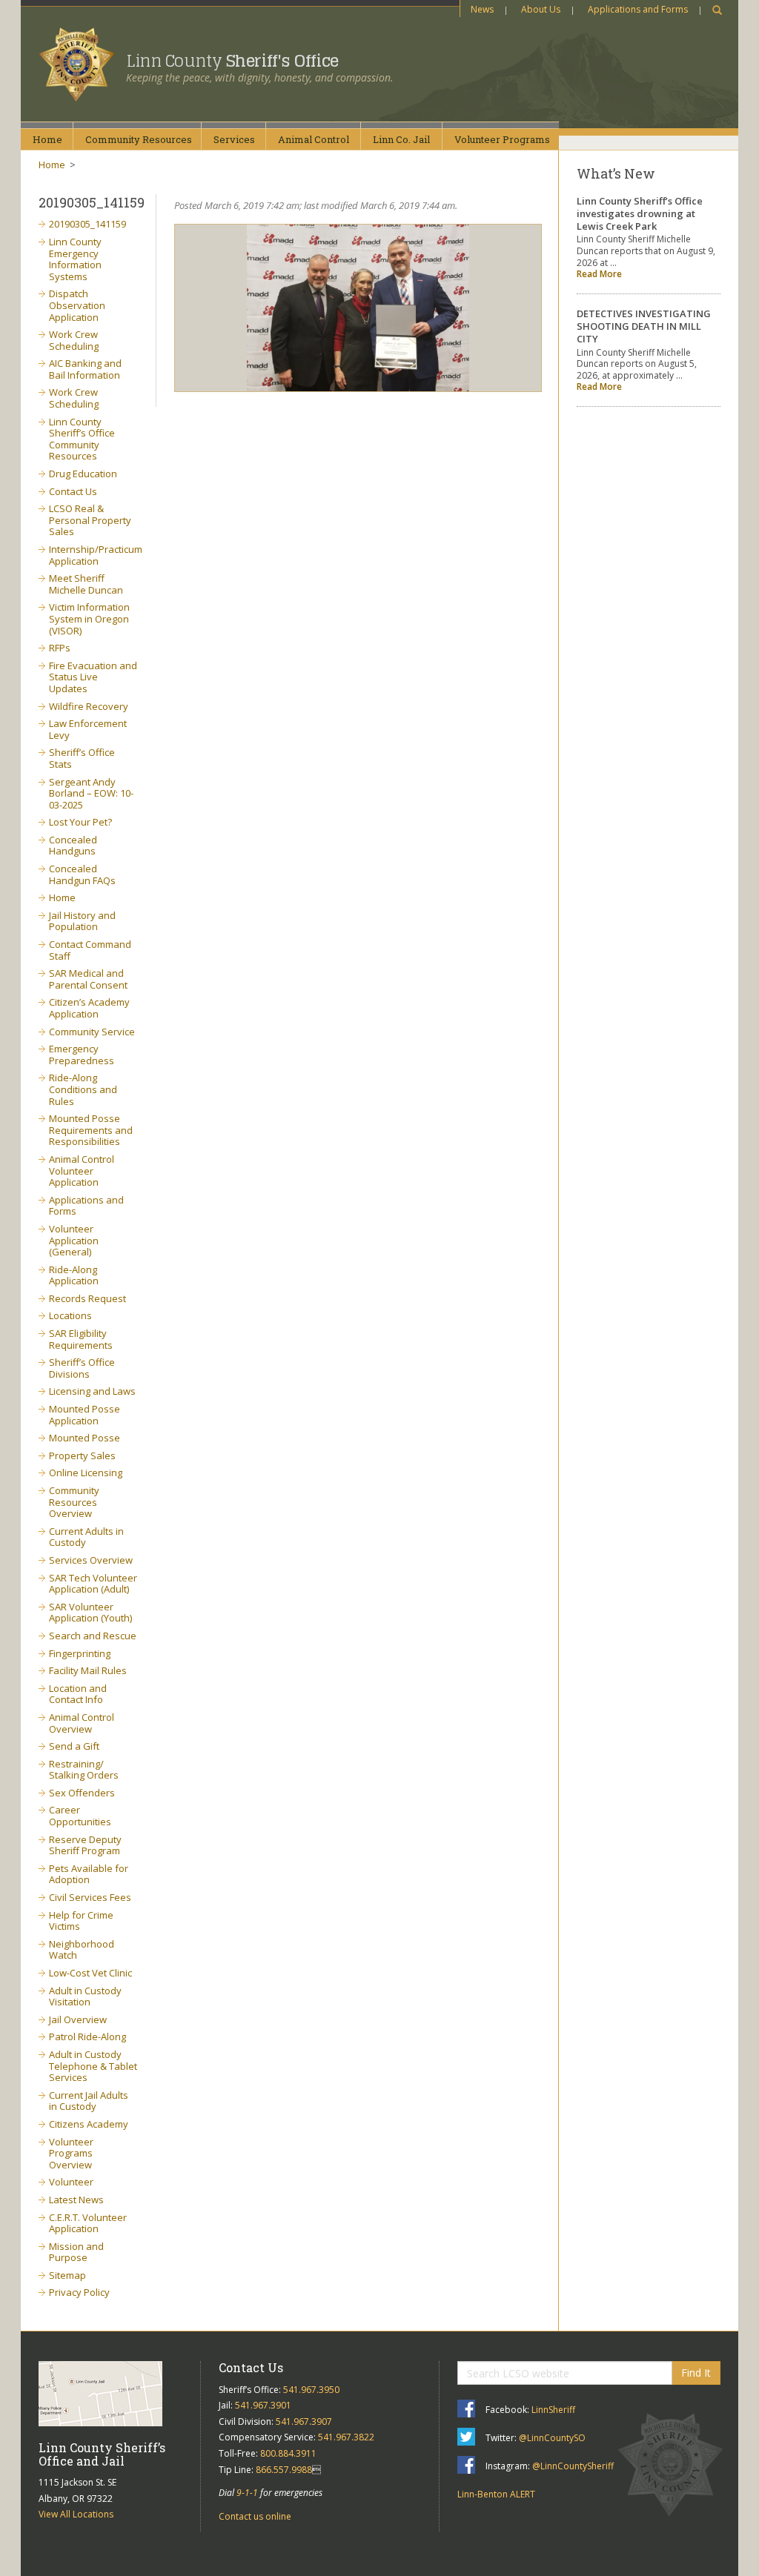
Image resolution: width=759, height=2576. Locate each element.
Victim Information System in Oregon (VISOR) (89, 618)
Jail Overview (78, 2019)
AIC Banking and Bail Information (85, 369)
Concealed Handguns (73, 846)
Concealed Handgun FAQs (82, 874)
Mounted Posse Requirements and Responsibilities (91, 1130)
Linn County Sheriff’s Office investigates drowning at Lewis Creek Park (640, 213)
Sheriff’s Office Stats (82, 758)
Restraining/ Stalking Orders (84, 1770)
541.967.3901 (263, 2405)
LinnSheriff (553, 2410)
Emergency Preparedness (82, 1055)
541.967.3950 (311, 2390)
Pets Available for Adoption (89, 1874)
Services (234, 139)
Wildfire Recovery (89, 706)
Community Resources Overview (74, 1502)
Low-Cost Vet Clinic (90, 1973)
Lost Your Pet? (80, 822)
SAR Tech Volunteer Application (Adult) (93, 1584)
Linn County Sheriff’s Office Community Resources (82, 439)
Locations (70, 1315)
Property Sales (82, 1455)
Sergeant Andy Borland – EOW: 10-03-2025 (91, 793)
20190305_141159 (87, 224)
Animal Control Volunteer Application (82, 1171)
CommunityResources (139, 139)
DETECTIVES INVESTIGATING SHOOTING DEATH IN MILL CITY (644, 326)
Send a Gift (74, 1746)
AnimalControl (314, 139)
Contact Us (73, 491)
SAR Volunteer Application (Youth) (90, 1613)
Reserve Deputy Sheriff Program (85, 1845)
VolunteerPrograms (502, 139)
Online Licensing (86, 1473)
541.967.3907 (304, 2421)
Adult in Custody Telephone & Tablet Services (93, 2066)
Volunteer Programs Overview (71, 2153)
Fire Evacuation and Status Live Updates (93, 677)
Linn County (232, 61)
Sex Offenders (82, 1793)
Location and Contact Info (78, 1694)
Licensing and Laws (92, 1391)
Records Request (87, 1298)
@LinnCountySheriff (573, 2466)
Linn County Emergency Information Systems (75, 259)
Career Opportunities (80, 1816)
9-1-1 (247, 2493)
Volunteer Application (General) (74, 1240)
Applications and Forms (638, 9)
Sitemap (67, 2275)
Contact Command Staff (90, 950)
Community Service (92, 1032)
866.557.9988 (284, 2470)
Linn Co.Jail (401, 139)
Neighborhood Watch (82, 1950)
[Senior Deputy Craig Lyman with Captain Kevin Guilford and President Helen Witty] (358, 308)
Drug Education (83, 474)
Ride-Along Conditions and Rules (83, 1089)
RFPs (60, 648)
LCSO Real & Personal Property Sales (90, 520)
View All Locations (76, 2514)
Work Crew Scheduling (74, 340)
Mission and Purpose (76, 2252)
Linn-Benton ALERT (496, 2494)
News (482, 9)
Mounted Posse (84, 1438)
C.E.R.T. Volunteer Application (88, 2223)
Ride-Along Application (74, 1275)
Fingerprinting (80, 1653)
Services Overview (91, 1560)
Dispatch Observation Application (77, 305)
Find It (696, 2373)
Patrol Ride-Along (87, 2036)
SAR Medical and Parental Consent (88, 979)
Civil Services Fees (90, 1897)
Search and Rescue (93, 1636)
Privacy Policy (79, 2292)
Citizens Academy (89, 2124)
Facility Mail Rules (88, 1670)
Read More (599, 274)
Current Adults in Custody (86, 1537)
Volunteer (71, 2182)
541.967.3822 (346, 2437)
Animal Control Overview (82, 1723)
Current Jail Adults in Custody (89, 2101)
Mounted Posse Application (84, 1415)
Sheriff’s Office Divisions (82, 1368)
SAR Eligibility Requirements (81, 1339)
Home (47, 139)
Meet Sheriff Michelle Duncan (86, 584)
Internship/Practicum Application (96, 555)
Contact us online (255, 2516)
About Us (541, 9)
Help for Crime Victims (81, 1921)
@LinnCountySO (552, 2438)
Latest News (76, 2200)
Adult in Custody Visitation (85, 1996)
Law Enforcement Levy (88, 729)
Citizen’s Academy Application (89, 1008)
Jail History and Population (82, 921)
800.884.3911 (288, 2453)
